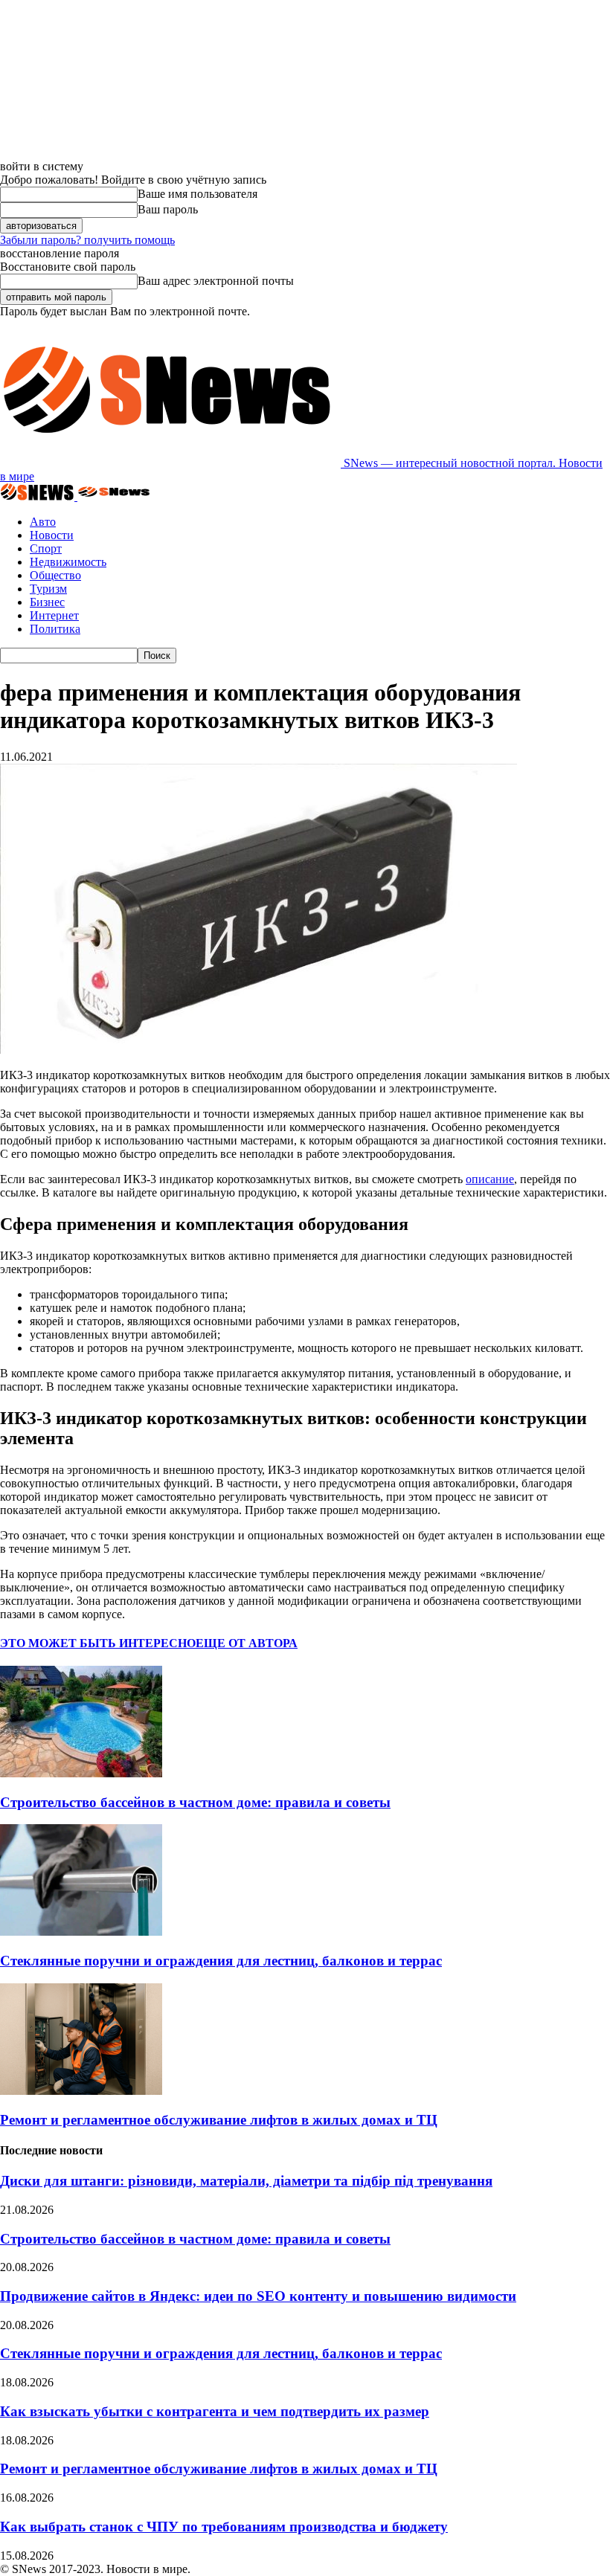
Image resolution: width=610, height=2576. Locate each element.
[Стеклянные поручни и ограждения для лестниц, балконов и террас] (81, 1932)
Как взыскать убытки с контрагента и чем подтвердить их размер (215, 2411)
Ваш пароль (168, 209)
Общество (55, 575)
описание (490, 1179)
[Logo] (39, 496)
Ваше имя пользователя (198, 194)
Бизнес (47, 602)
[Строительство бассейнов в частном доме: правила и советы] (81, 1773)
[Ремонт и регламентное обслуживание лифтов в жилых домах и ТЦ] (81, 2091)
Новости (52, 535)
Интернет (54, 615)
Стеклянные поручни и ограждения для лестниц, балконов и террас (221, 1961)
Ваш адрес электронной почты (216, 281)
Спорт (46, 548)
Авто (43, 522)
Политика (55, 629)
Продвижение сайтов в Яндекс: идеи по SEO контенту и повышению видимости (258, 2296)
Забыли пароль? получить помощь (87, 240)
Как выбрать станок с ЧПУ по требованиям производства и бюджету (224, 2527)
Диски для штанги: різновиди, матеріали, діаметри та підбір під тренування (246, 2181)
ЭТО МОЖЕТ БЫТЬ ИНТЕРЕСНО (98, 1643)
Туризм (48, 589)
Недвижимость (68, 562)
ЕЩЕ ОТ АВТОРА (247, 1643)
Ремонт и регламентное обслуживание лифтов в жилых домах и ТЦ (219, 2120)
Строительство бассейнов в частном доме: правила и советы (195, 1802)
